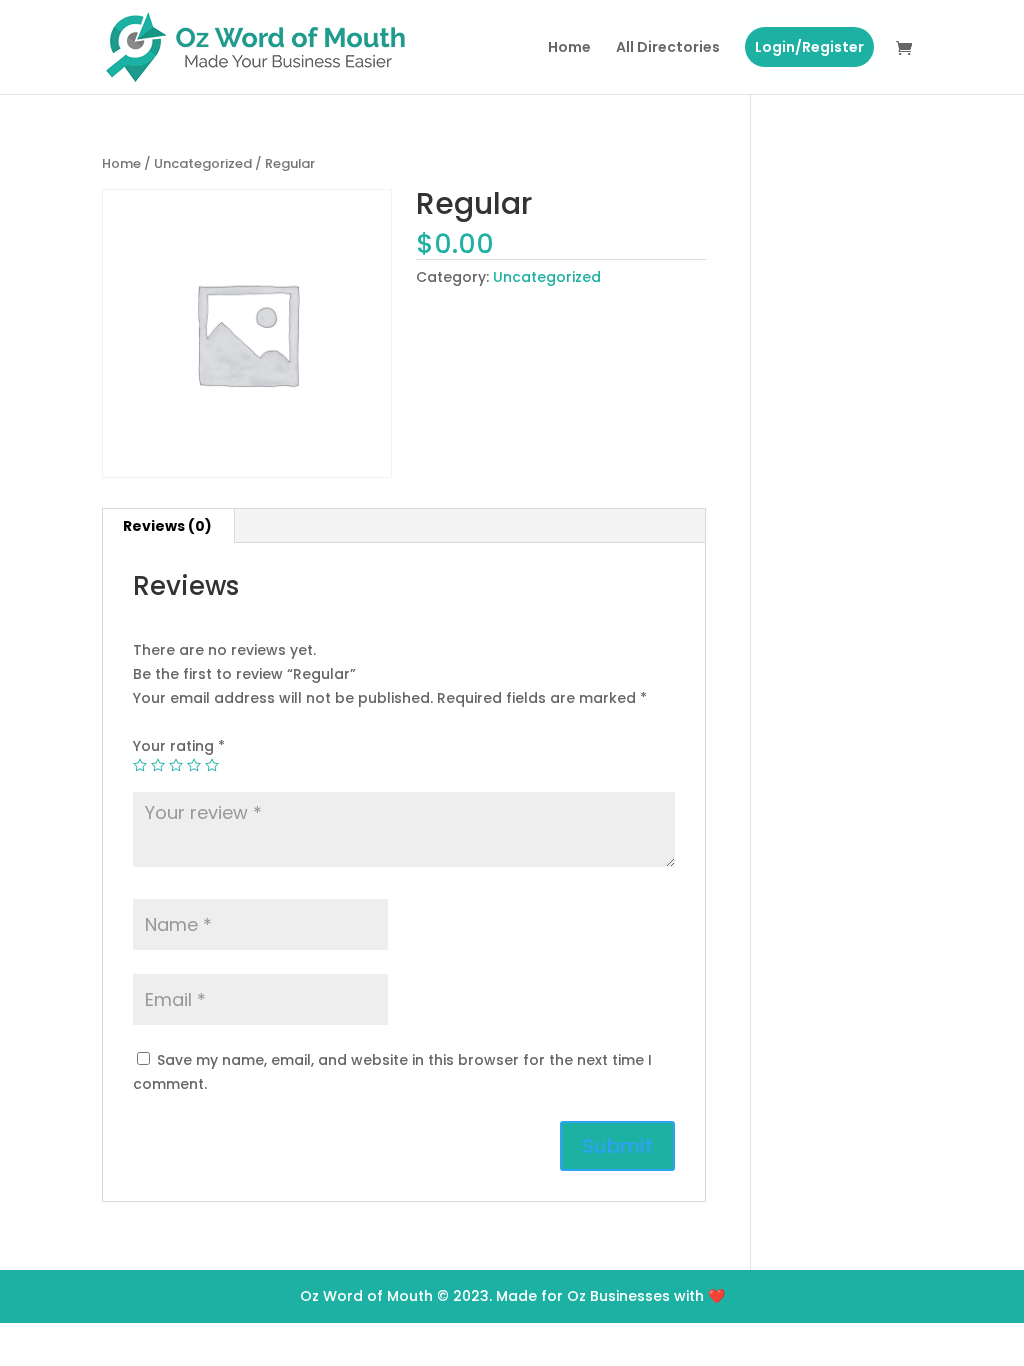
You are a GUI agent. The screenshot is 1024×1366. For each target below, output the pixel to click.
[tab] (168, 526)
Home (569, 48)
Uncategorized (203, 163)
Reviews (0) (167, 526)
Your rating (179, 746)
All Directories (668, 48)
